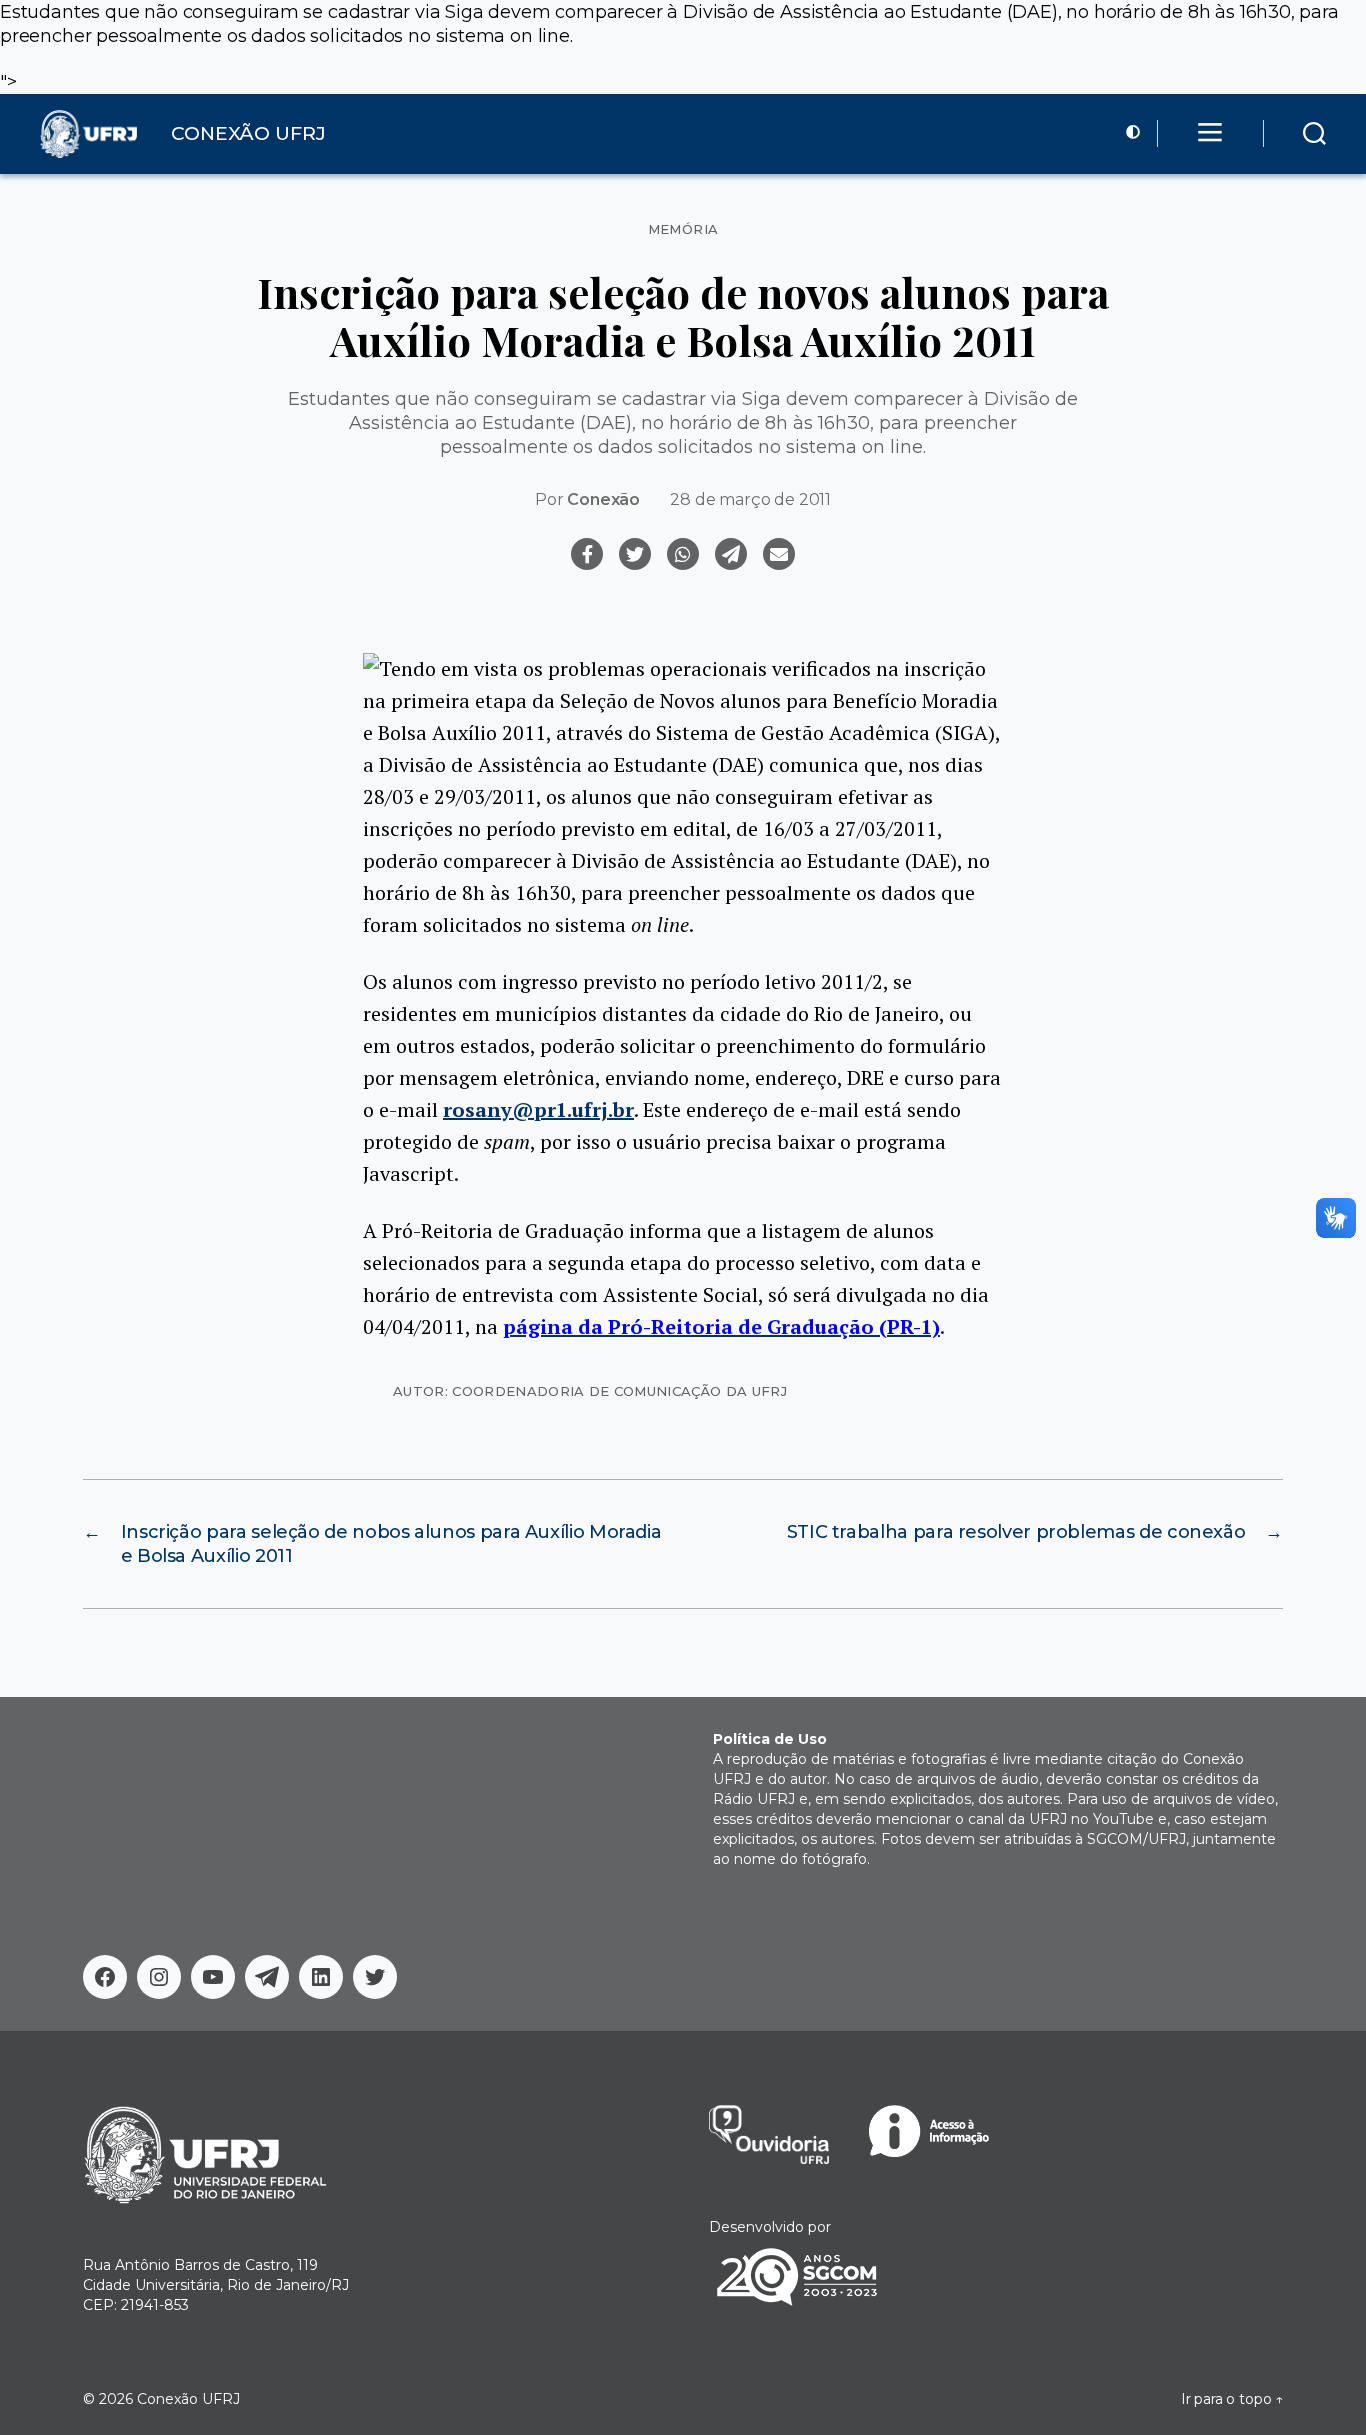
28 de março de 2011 (750, 499)
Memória (683, 229)
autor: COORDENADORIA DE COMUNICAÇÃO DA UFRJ (590, 1391)
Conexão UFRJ (188, 2399)
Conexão (603, 499)
